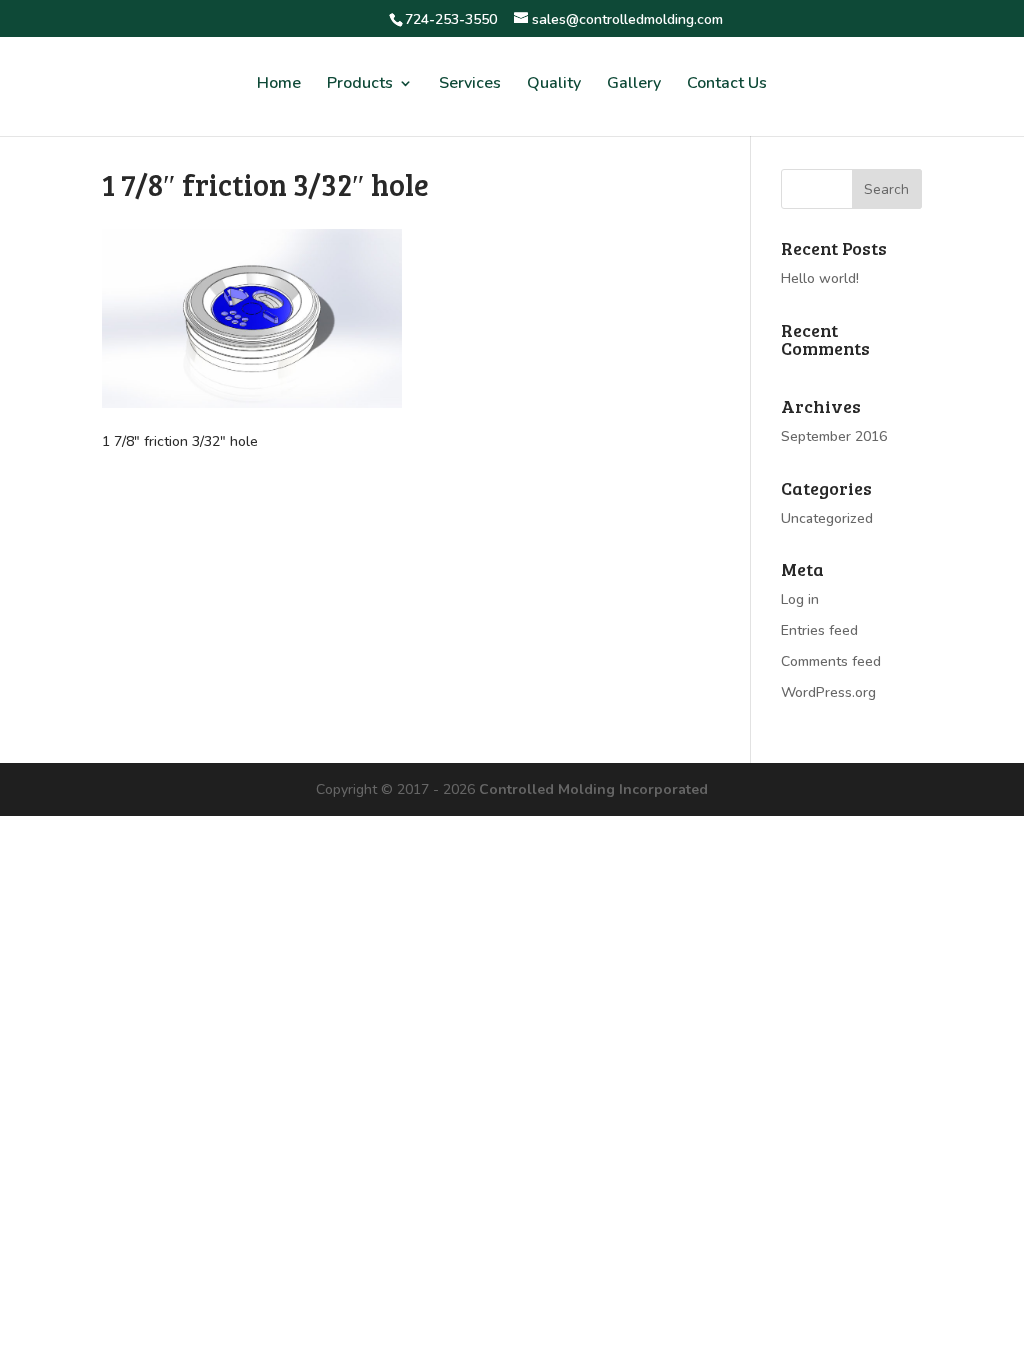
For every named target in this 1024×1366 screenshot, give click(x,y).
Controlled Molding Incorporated (593, 789)
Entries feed (819, 630)
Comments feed (831, 661)
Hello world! (820, 278)
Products (360, 85)
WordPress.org (828, 692)
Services (470, 85)
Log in (800, 599)
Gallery (634, 85)
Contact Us (727, 85)
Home (279, 85)
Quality (554, 85)
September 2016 (834, 436)
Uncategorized (827, 518)
